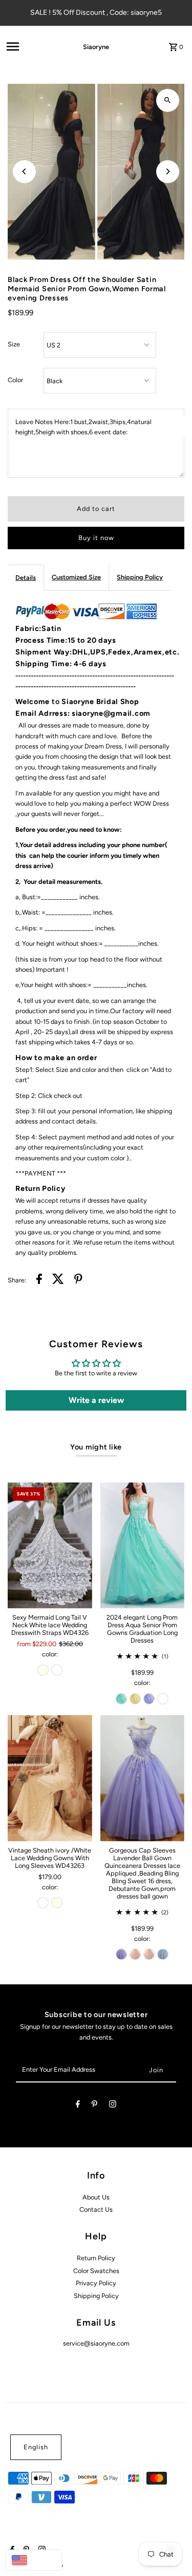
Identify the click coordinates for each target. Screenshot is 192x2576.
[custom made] (163, 1699)
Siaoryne (96, 47)
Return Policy (96, 2258)
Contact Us (96, 2209)
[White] (57, 1670)
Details (26, 578)
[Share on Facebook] (39, 1280)
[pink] (135, 1954)
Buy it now (96, 538)
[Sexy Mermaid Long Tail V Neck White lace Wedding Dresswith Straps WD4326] (50, 1545)
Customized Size (76, 577)
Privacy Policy (96, 2283)
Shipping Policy (140, 577)
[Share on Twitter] (58, 1280)
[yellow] (135, 1699)
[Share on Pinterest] (78, 1280)
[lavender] (149, 1699)
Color (15, 380)
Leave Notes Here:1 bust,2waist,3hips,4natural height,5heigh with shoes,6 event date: (83, 427)
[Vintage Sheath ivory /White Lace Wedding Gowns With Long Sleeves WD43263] (50, 1778)
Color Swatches (96, 2271)
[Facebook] (78, 2106)
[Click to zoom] (168, 100)
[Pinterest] (94, 2106)
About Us (96, 2197)
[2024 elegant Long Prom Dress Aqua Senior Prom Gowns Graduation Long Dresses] (142, 1545)
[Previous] (24, 171)
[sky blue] (163, 1954)
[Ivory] (43, 1670)
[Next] (168, 171)
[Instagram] (113, 2106)
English (36, 2447)
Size (14, 344)
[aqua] (121, 1699)
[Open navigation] (30, 46)
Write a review (96, 1400)
